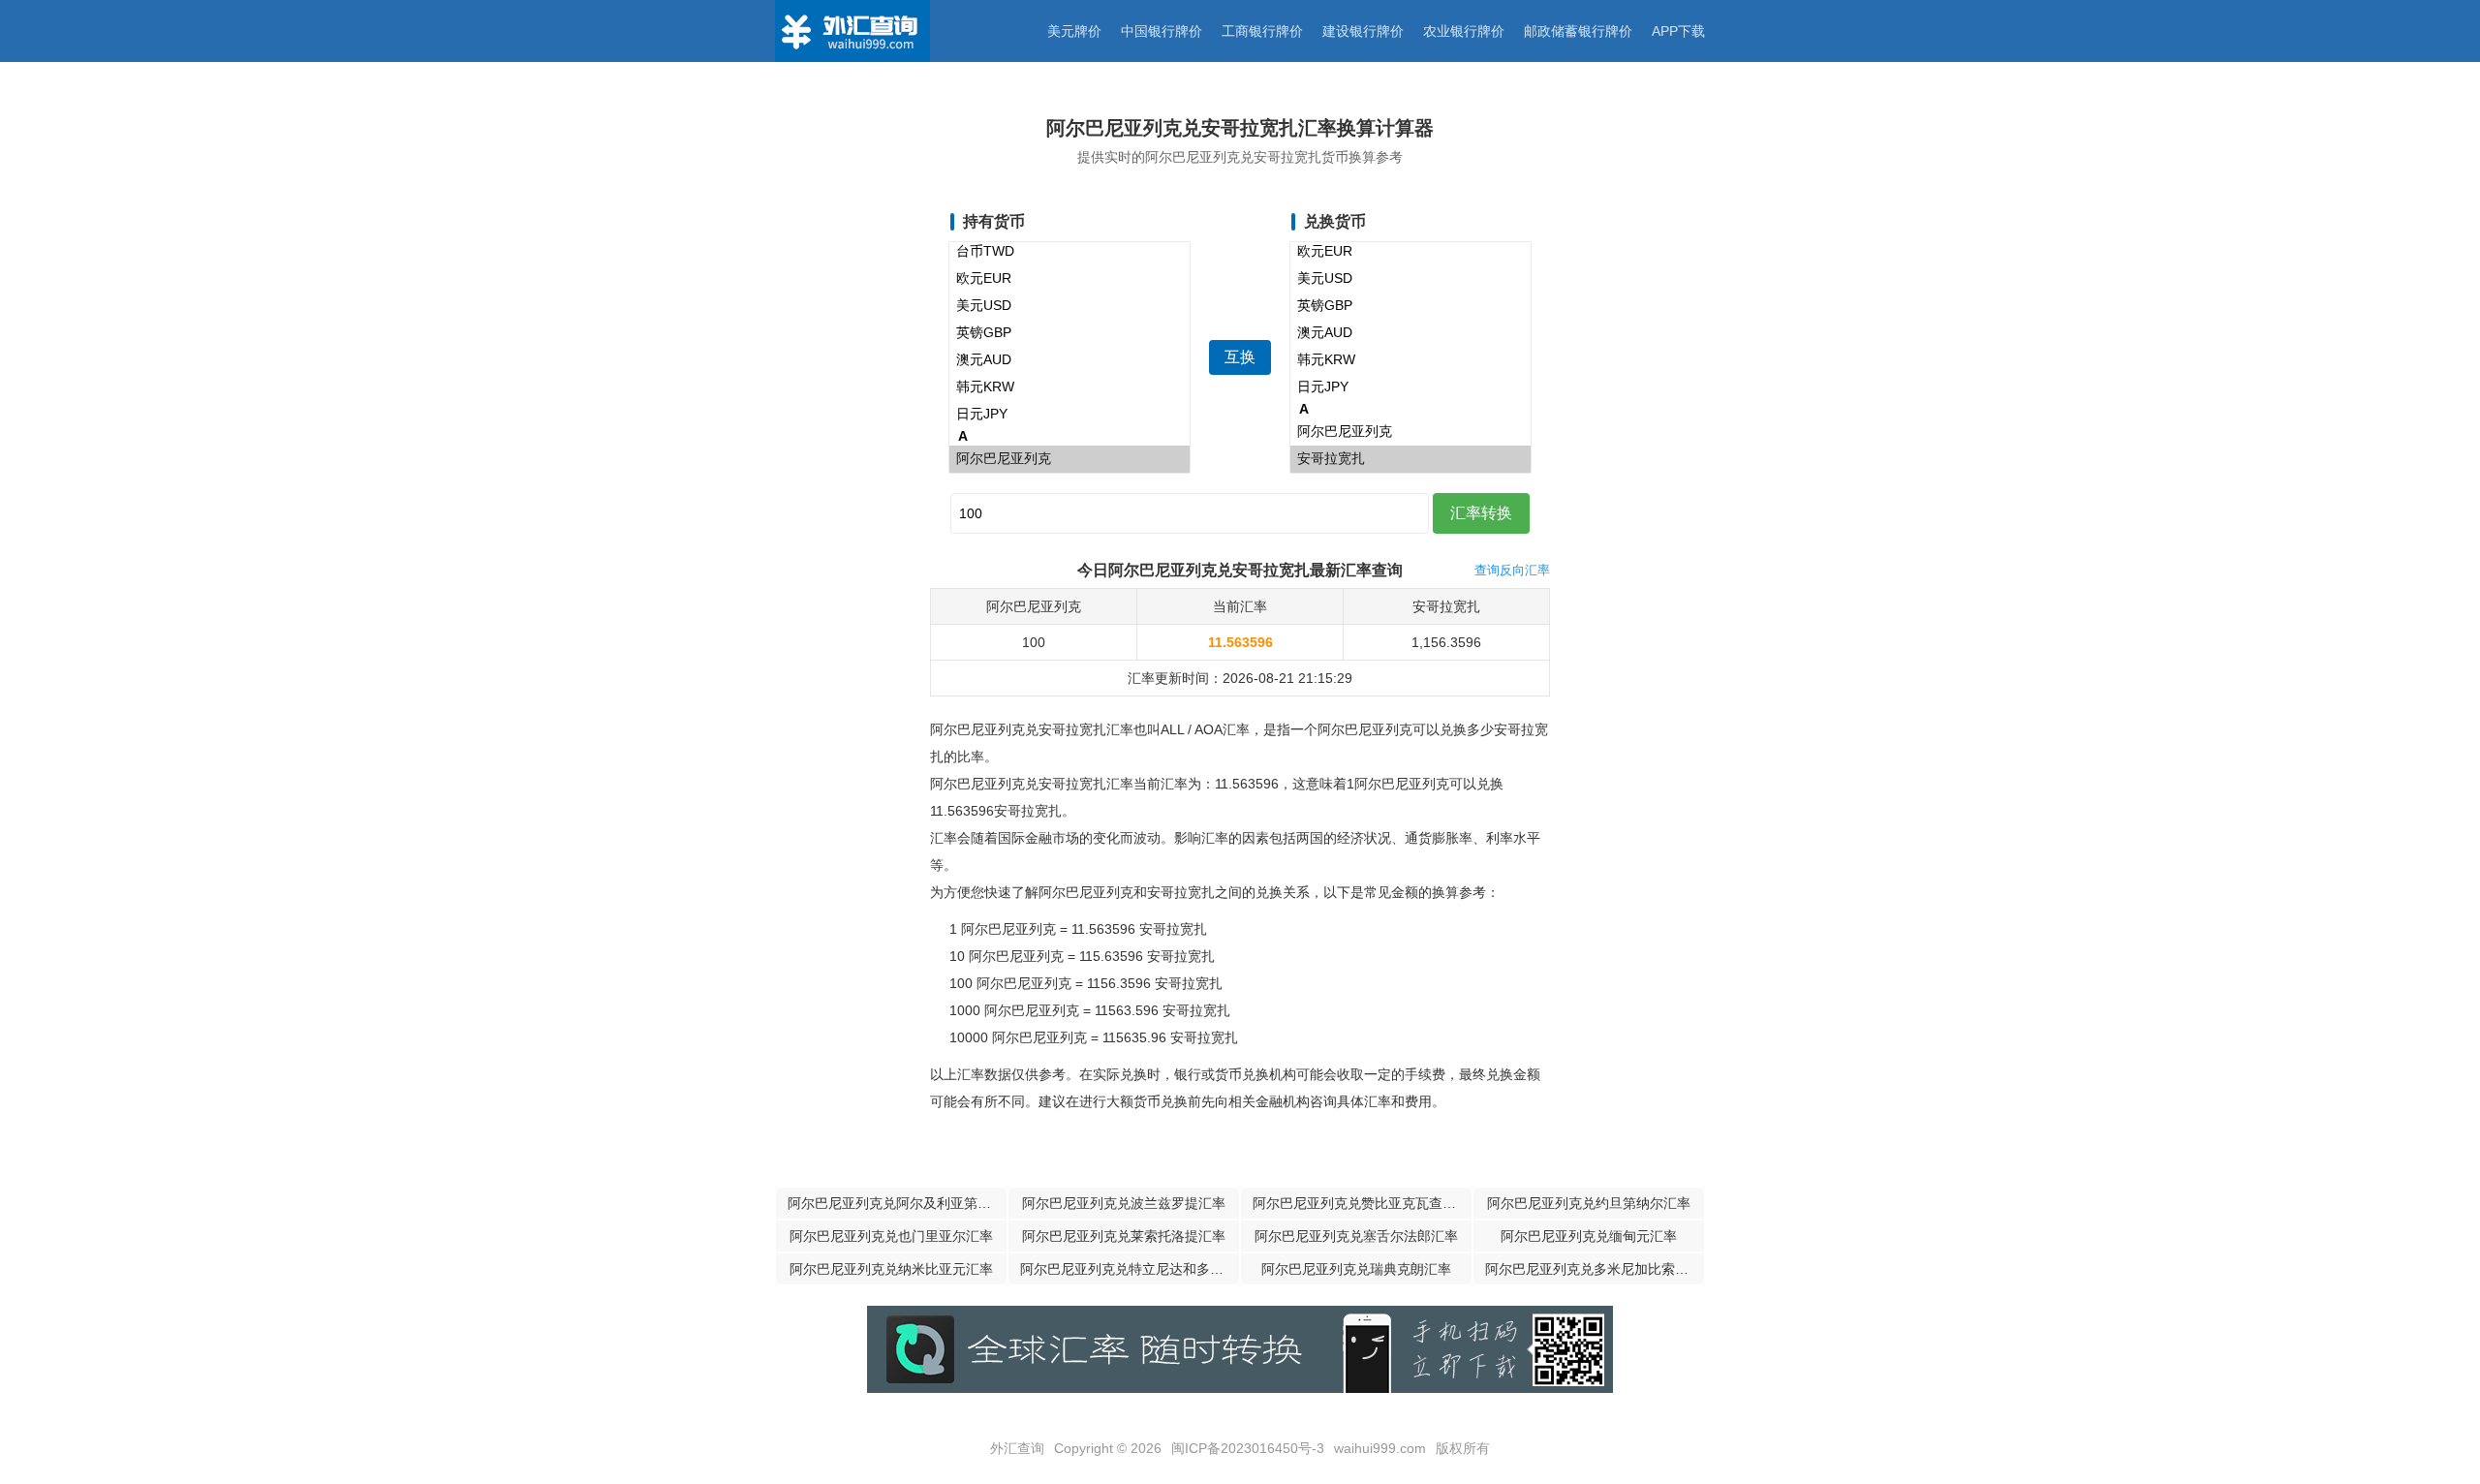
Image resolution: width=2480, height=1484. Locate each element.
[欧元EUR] (1069, 279)
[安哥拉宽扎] (1410, 459)
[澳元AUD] (1069, 360)
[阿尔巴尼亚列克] (1069, 459)
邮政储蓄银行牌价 (1578, 31)
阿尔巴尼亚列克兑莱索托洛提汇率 (1124, 1236)
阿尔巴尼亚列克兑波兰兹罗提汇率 (1124, 1203)
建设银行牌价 (1363, 31)
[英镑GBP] (1069, 333)
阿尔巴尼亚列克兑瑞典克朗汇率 (1356, 1269)
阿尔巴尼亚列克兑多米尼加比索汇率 (1594, 1269)
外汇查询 (1017, 1448)
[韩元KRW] (1069, 387)
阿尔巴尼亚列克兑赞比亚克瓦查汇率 (1361, 1203)
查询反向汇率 (1512, 570)
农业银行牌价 (1464, 31)
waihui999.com (1380, 1448)
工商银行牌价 (1262, 31)
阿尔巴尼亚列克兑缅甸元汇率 (1589, 1236)
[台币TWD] (1069, 252)
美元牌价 (1074, 31)
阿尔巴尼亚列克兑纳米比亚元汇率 (891, 1269)
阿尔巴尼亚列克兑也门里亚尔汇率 (891, 1236)
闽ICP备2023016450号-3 (1248, 1448)
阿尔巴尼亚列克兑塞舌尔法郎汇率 (1356, 1236)
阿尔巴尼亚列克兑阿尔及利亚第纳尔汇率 (897, 1203)
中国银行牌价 (1162, 31)
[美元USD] (1069, 306)
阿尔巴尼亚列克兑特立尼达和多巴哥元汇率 (1130, 1269)
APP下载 (1678, 31)
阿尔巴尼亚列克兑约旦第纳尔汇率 (1589, 1203)
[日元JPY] (1069, 415)
